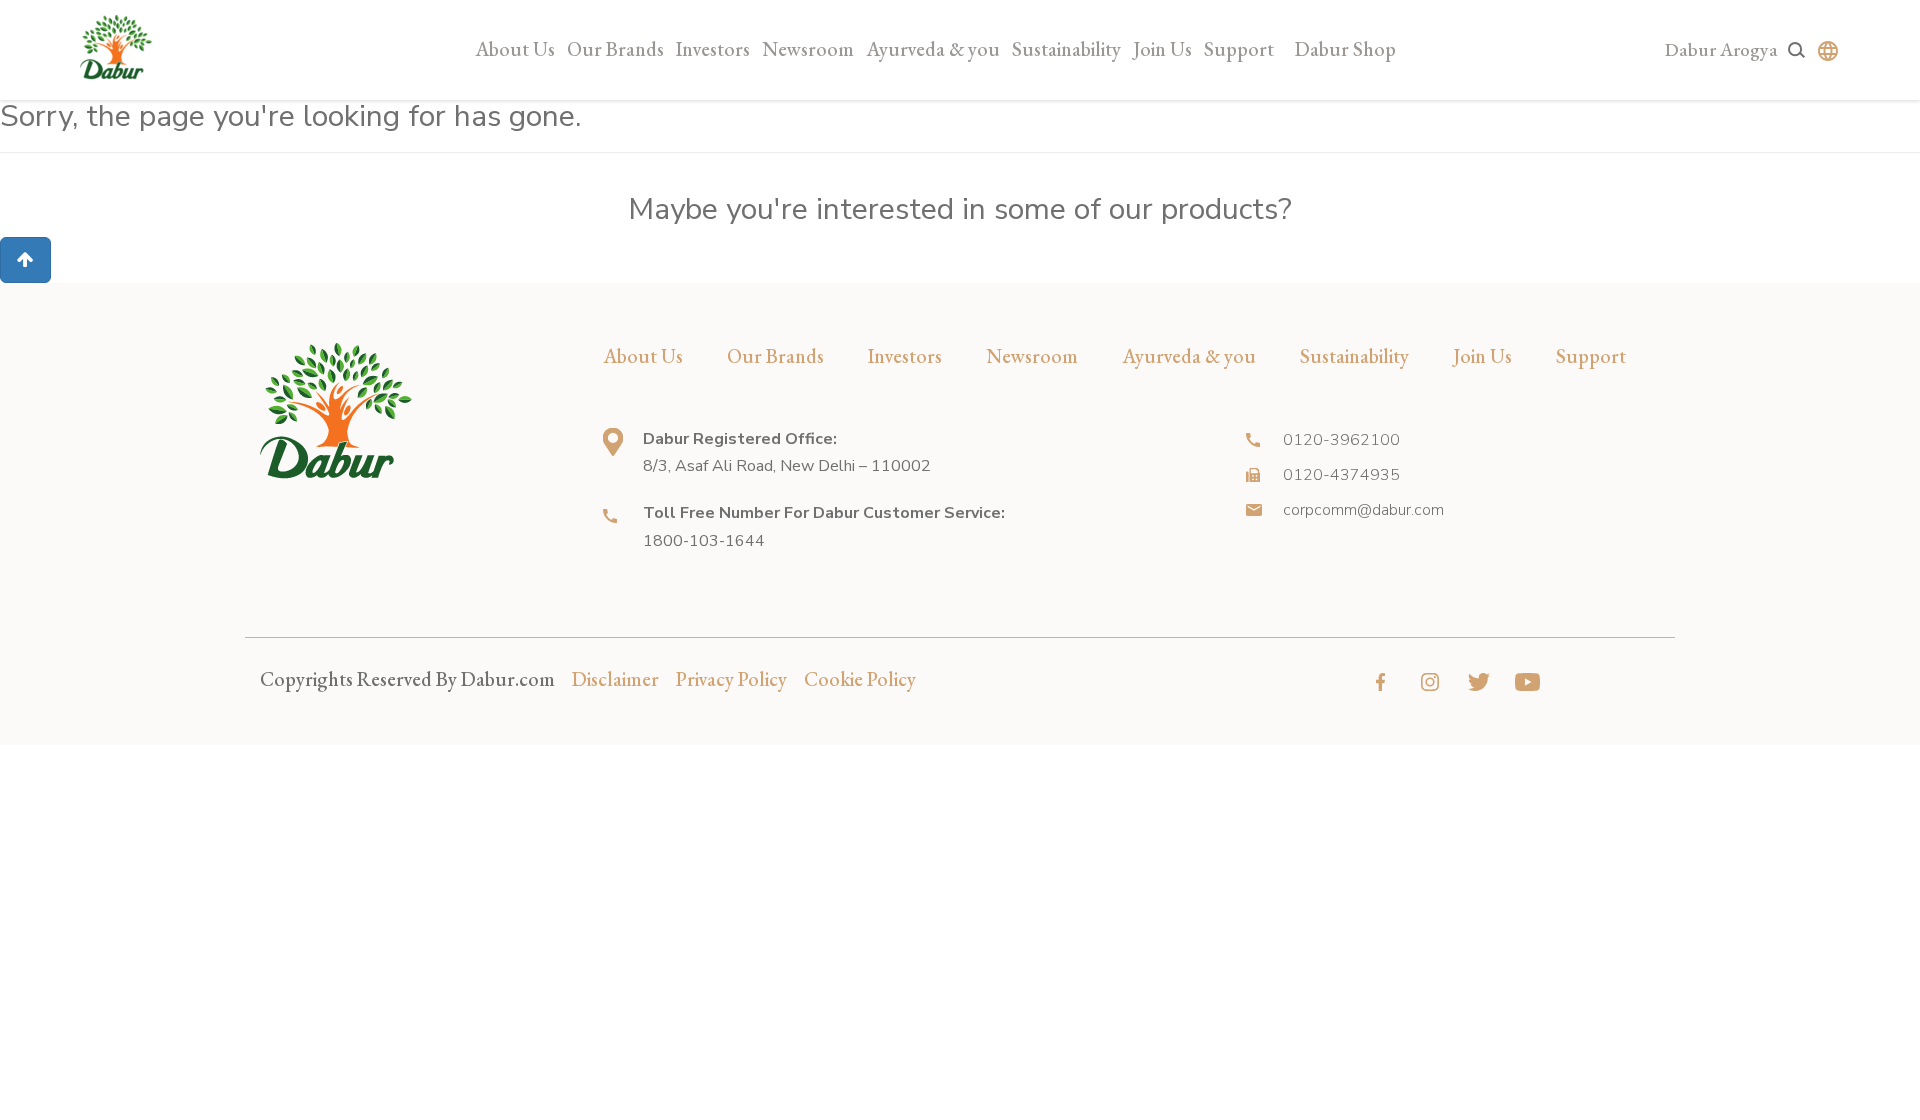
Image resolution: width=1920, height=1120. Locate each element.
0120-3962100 (1341, 440)
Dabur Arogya (1721, 49)
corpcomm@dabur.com (1363, 510)
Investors (713, 49)
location (613, 442)
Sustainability (1066, 49)
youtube (1527, 681)
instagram (1429, 681)
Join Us (1162, 49)
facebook (1380, 681)
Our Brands (615, 49)
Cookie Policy (860, 679)
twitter (1478, 681)
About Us (515, 49)
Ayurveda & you (933, 49)
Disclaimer (615, 679)
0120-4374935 (1341, 475)
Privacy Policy (731, 679)
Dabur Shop (1345, 49)
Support (1239, 49)
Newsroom (808, 49)
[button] (25, 260)
